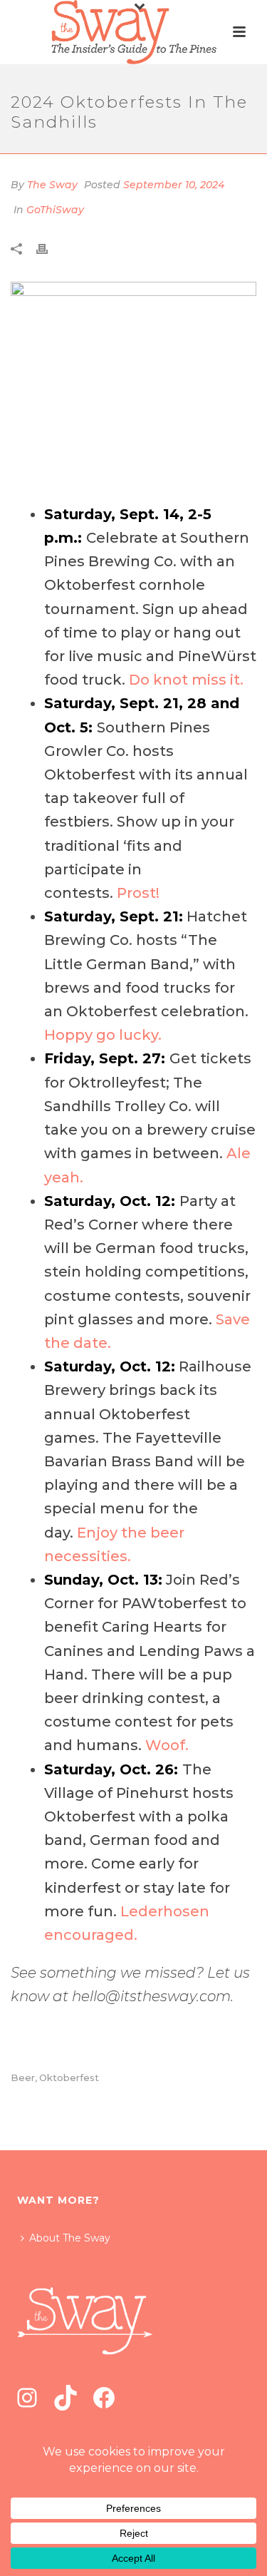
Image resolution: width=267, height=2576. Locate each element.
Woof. (167, 1745)
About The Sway (70, 2238)
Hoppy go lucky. (103, 1035)
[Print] (49, 249)
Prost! (140, 893)
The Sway (52, 185)
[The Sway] (133, 32)
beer (23, 2078)
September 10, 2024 (174, 185)
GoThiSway (55, 210)
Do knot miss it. (186, 680)
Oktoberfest (69, 2078)
